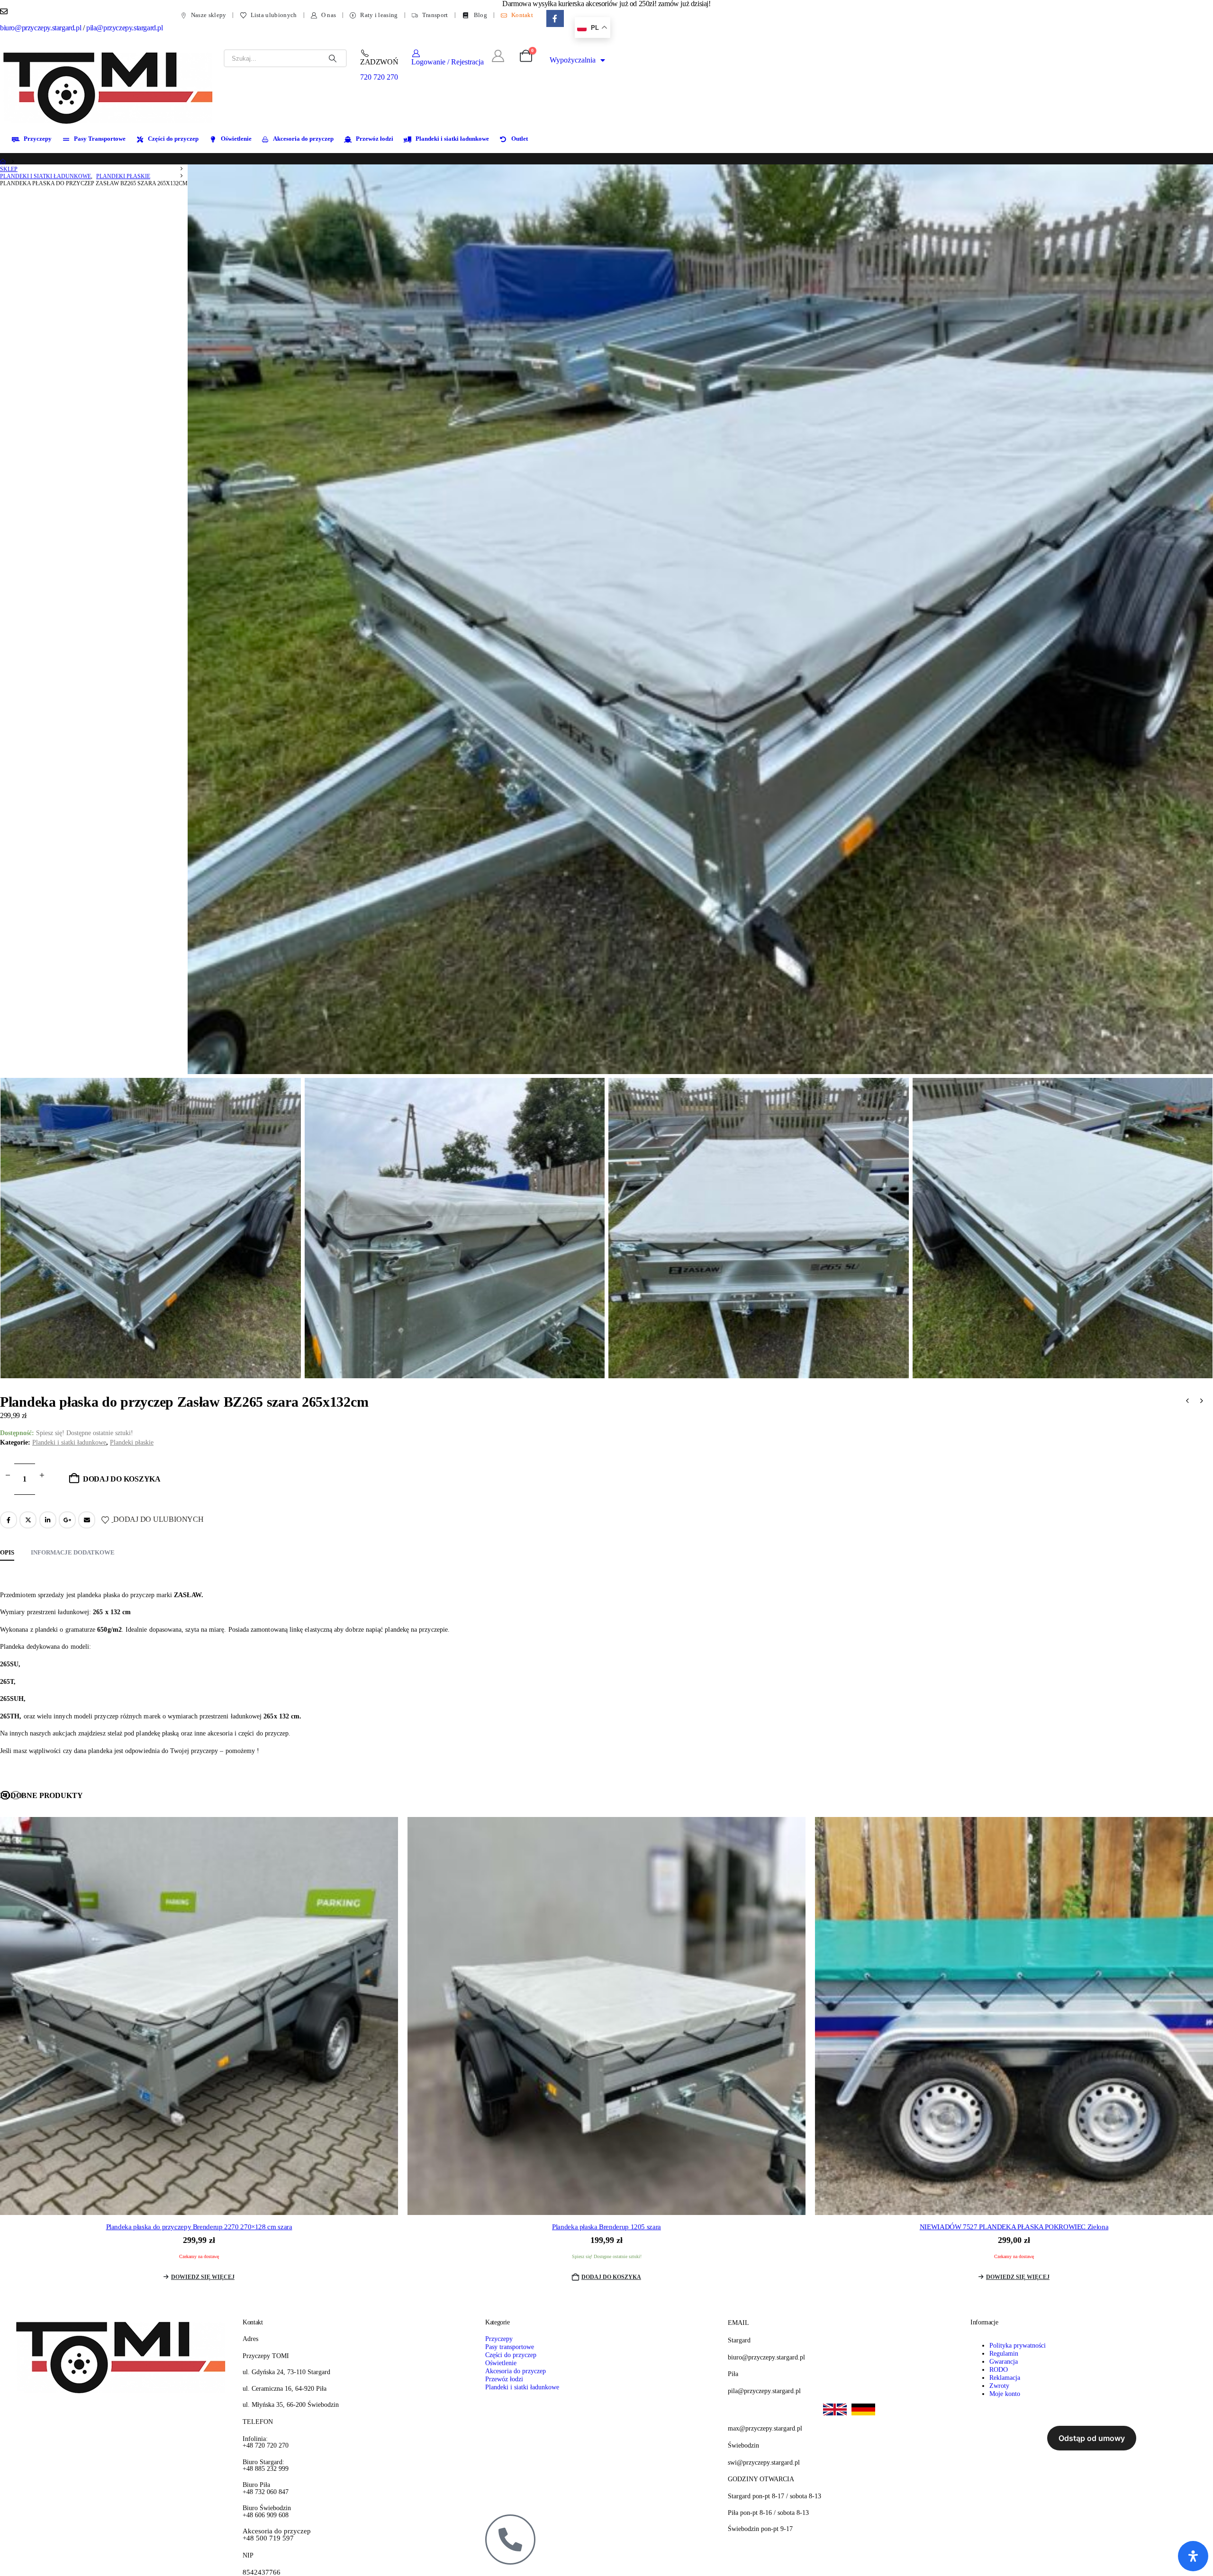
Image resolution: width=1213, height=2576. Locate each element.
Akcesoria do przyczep (303, 139)
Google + (67, 1520)
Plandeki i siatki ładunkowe (452, 139)
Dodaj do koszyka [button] (611, 2277)
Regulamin (1004, 2353)
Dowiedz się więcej (203, 2277)
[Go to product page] (199, 2016)
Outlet (520, 139)
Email (87, 1520)
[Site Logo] (109, 87)
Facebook (9, 1520)
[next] (1202, 1402)
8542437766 (262, 2572)
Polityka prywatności (1018, 2345)
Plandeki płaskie (132, 1442)
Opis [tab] (7, 1552)
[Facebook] (555, 19)
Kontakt (522, 15)
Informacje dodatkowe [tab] (73, 1552)
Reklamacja (1005, 2377)
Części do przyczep (173, 139)
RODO (999, 2369)
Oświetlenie (236, 139)
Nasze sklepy (209, 15)
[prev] (1187, 1402)
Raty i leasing (379, 15)
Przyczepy (38, 139)
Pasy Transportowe (100, 139)
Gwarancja (1004, 2361)
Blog (480, 15)
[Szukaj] (333, 58)
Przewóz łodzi (375, 139)
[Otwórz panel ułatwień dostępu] (1193, 2556)
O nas (329, 15)
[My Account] (498, 56)
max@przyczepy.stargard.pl (765, 2428)
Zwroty (999, 2386)
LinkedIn (48, 1520)
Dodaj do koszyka (122, 1479)
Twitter (28, 1520)
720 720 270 (379, 77)
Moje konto (1005, 2394)
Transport (435, 15)
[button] (5, 1795)
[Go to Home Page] (3, 162)
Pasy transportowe (510, 2347)
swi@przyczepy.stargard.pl (764, 2462)
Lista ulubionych (274, 15)
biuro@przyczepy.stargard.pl (41, 28)
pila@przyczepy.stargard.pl (125, 28)
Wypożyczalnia (573, 60)
